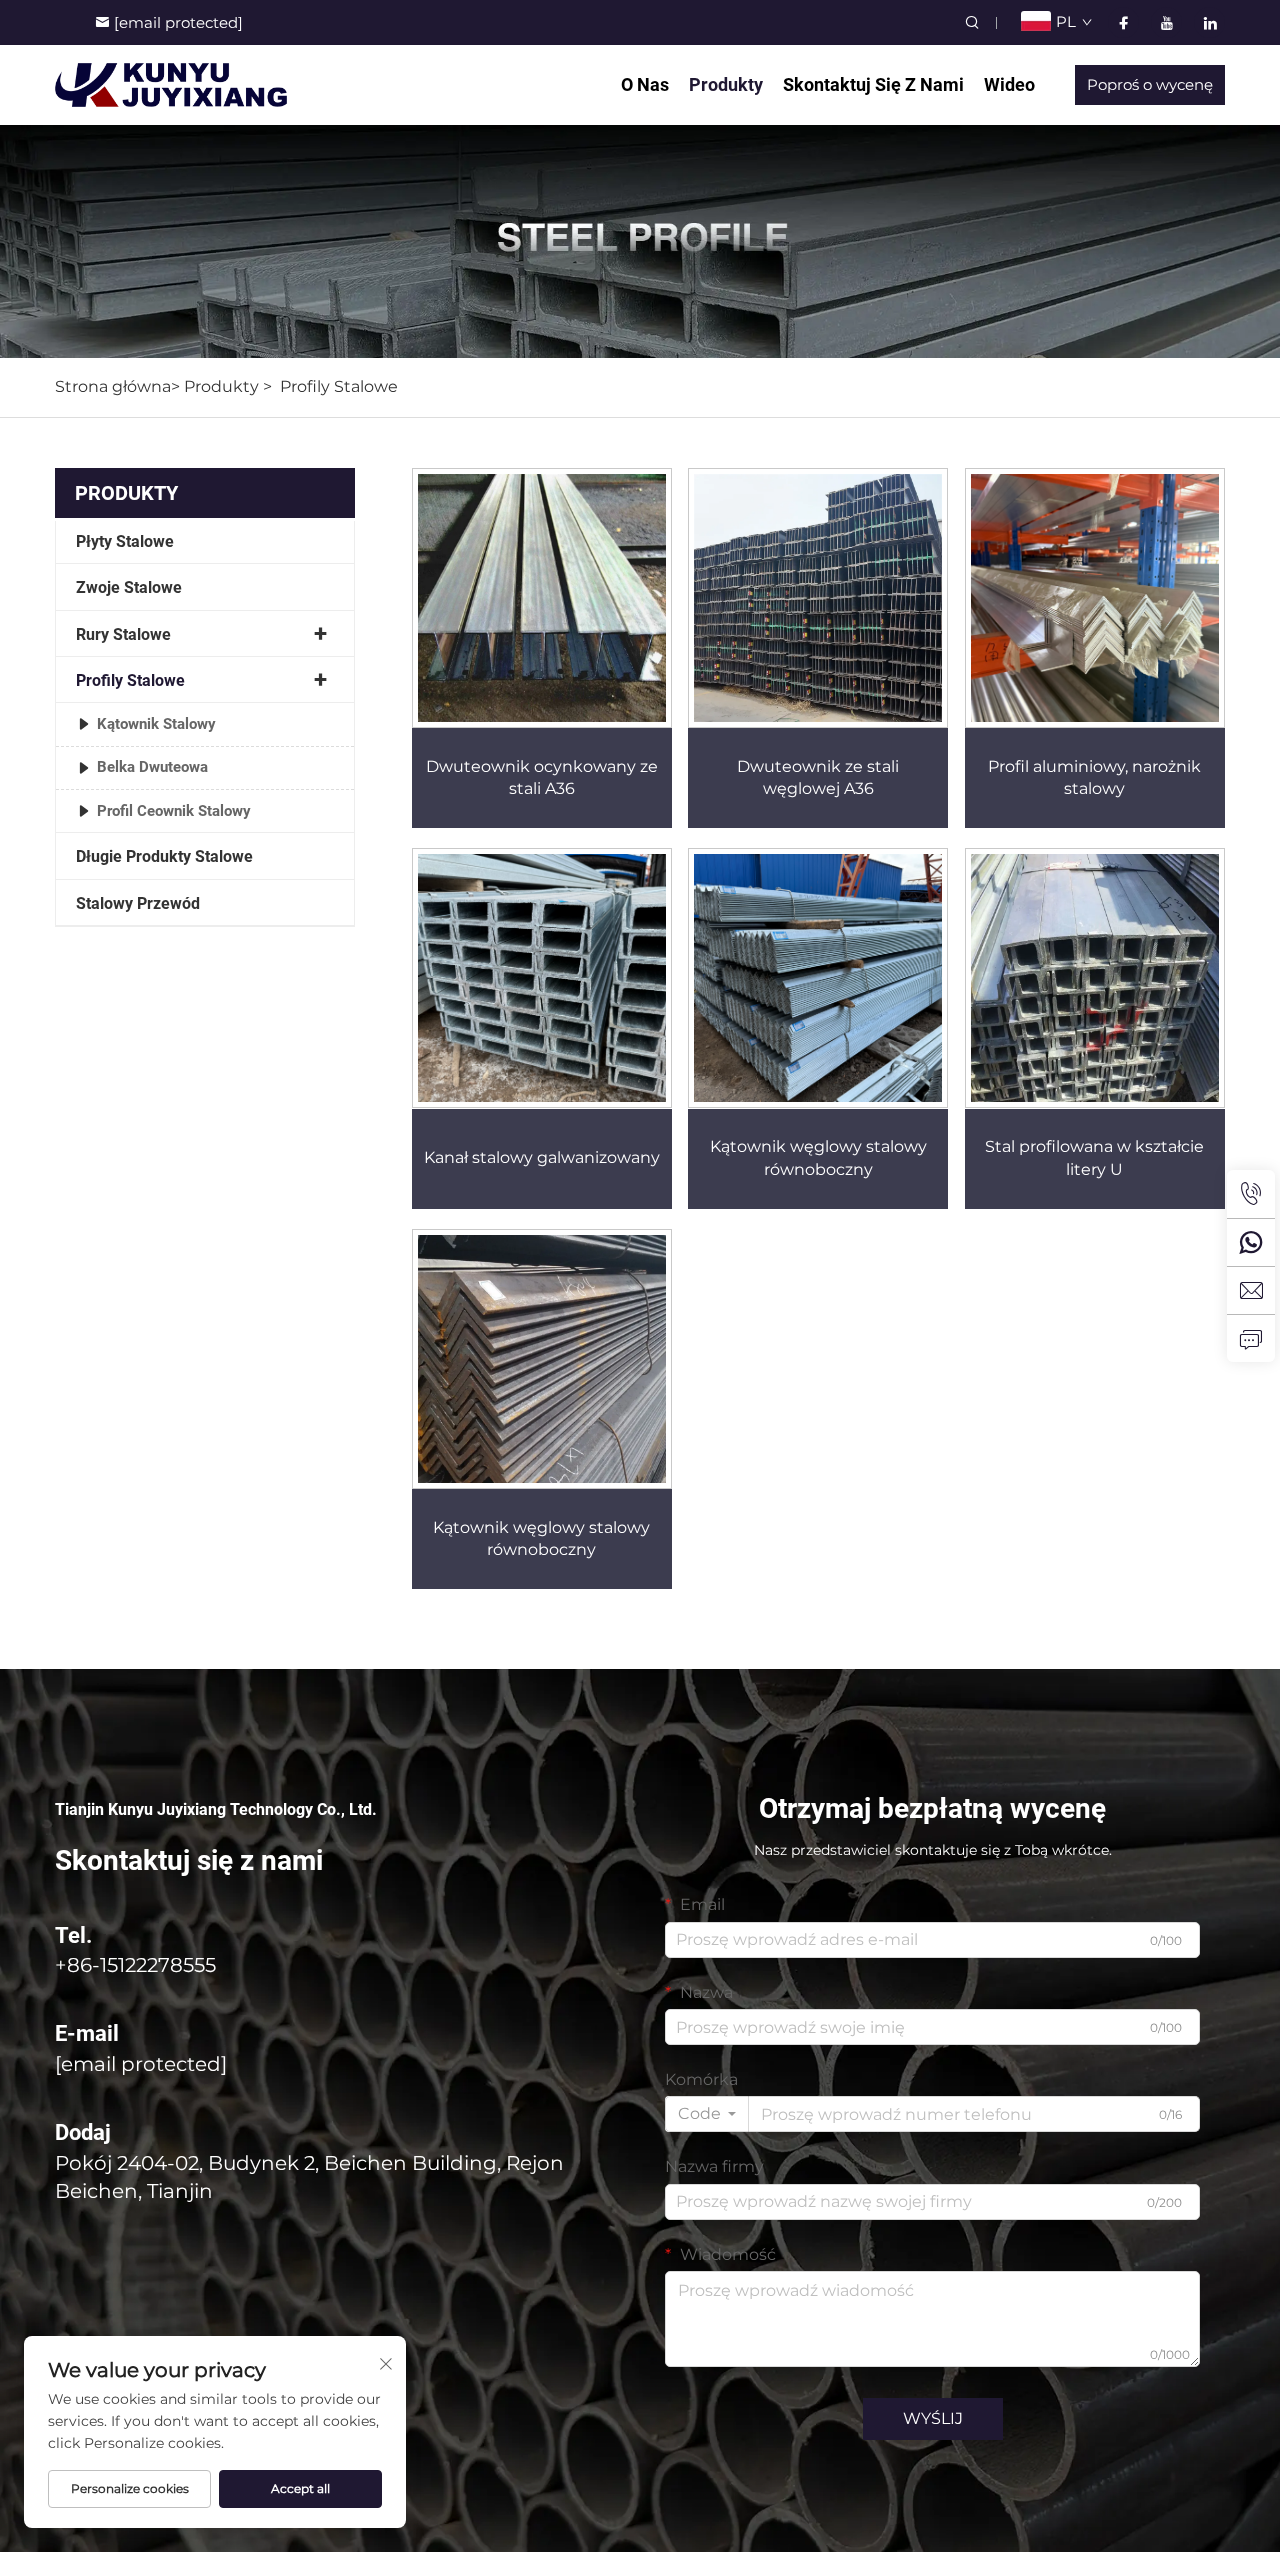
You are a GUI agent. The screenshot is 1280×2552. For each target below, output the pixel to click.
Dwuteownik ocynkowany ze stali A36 (542, 777)
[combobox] (707, 2114)
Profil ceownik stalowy (174, 811)
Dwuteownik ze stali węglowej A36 (818, 777)
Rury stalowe (123, 634)
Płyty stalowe (125, 541)
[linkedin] (1209, 22)
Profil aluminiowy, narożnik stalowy (1094, 777)
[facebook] (1123, 22)
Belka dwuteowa (152, 767)
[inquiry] (1251, 1338)
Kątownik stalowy (156, 724)
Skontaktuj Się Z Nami (873, 84)
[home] (171, 83)
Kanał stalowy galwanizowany (542, 1157)
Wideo (1009, 84)
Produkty (726, 84)
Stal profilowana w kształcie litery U (1094, 1157)
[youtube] (1166, 22)
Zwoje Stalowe (129, 587)
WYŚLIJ (933, 2418)
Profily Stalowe (339, 386)
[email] (1251, 1290)
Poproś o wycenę (1150, 84)
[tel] (1251, 1194)
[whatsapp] (1251, 1242)
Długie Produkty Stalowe (164, 856)
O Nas (645, 84)
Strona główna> (117, 386)
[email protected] (141, 2064)
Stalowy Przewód (138, 903)
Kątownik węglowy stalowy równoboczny (818, 1157)
